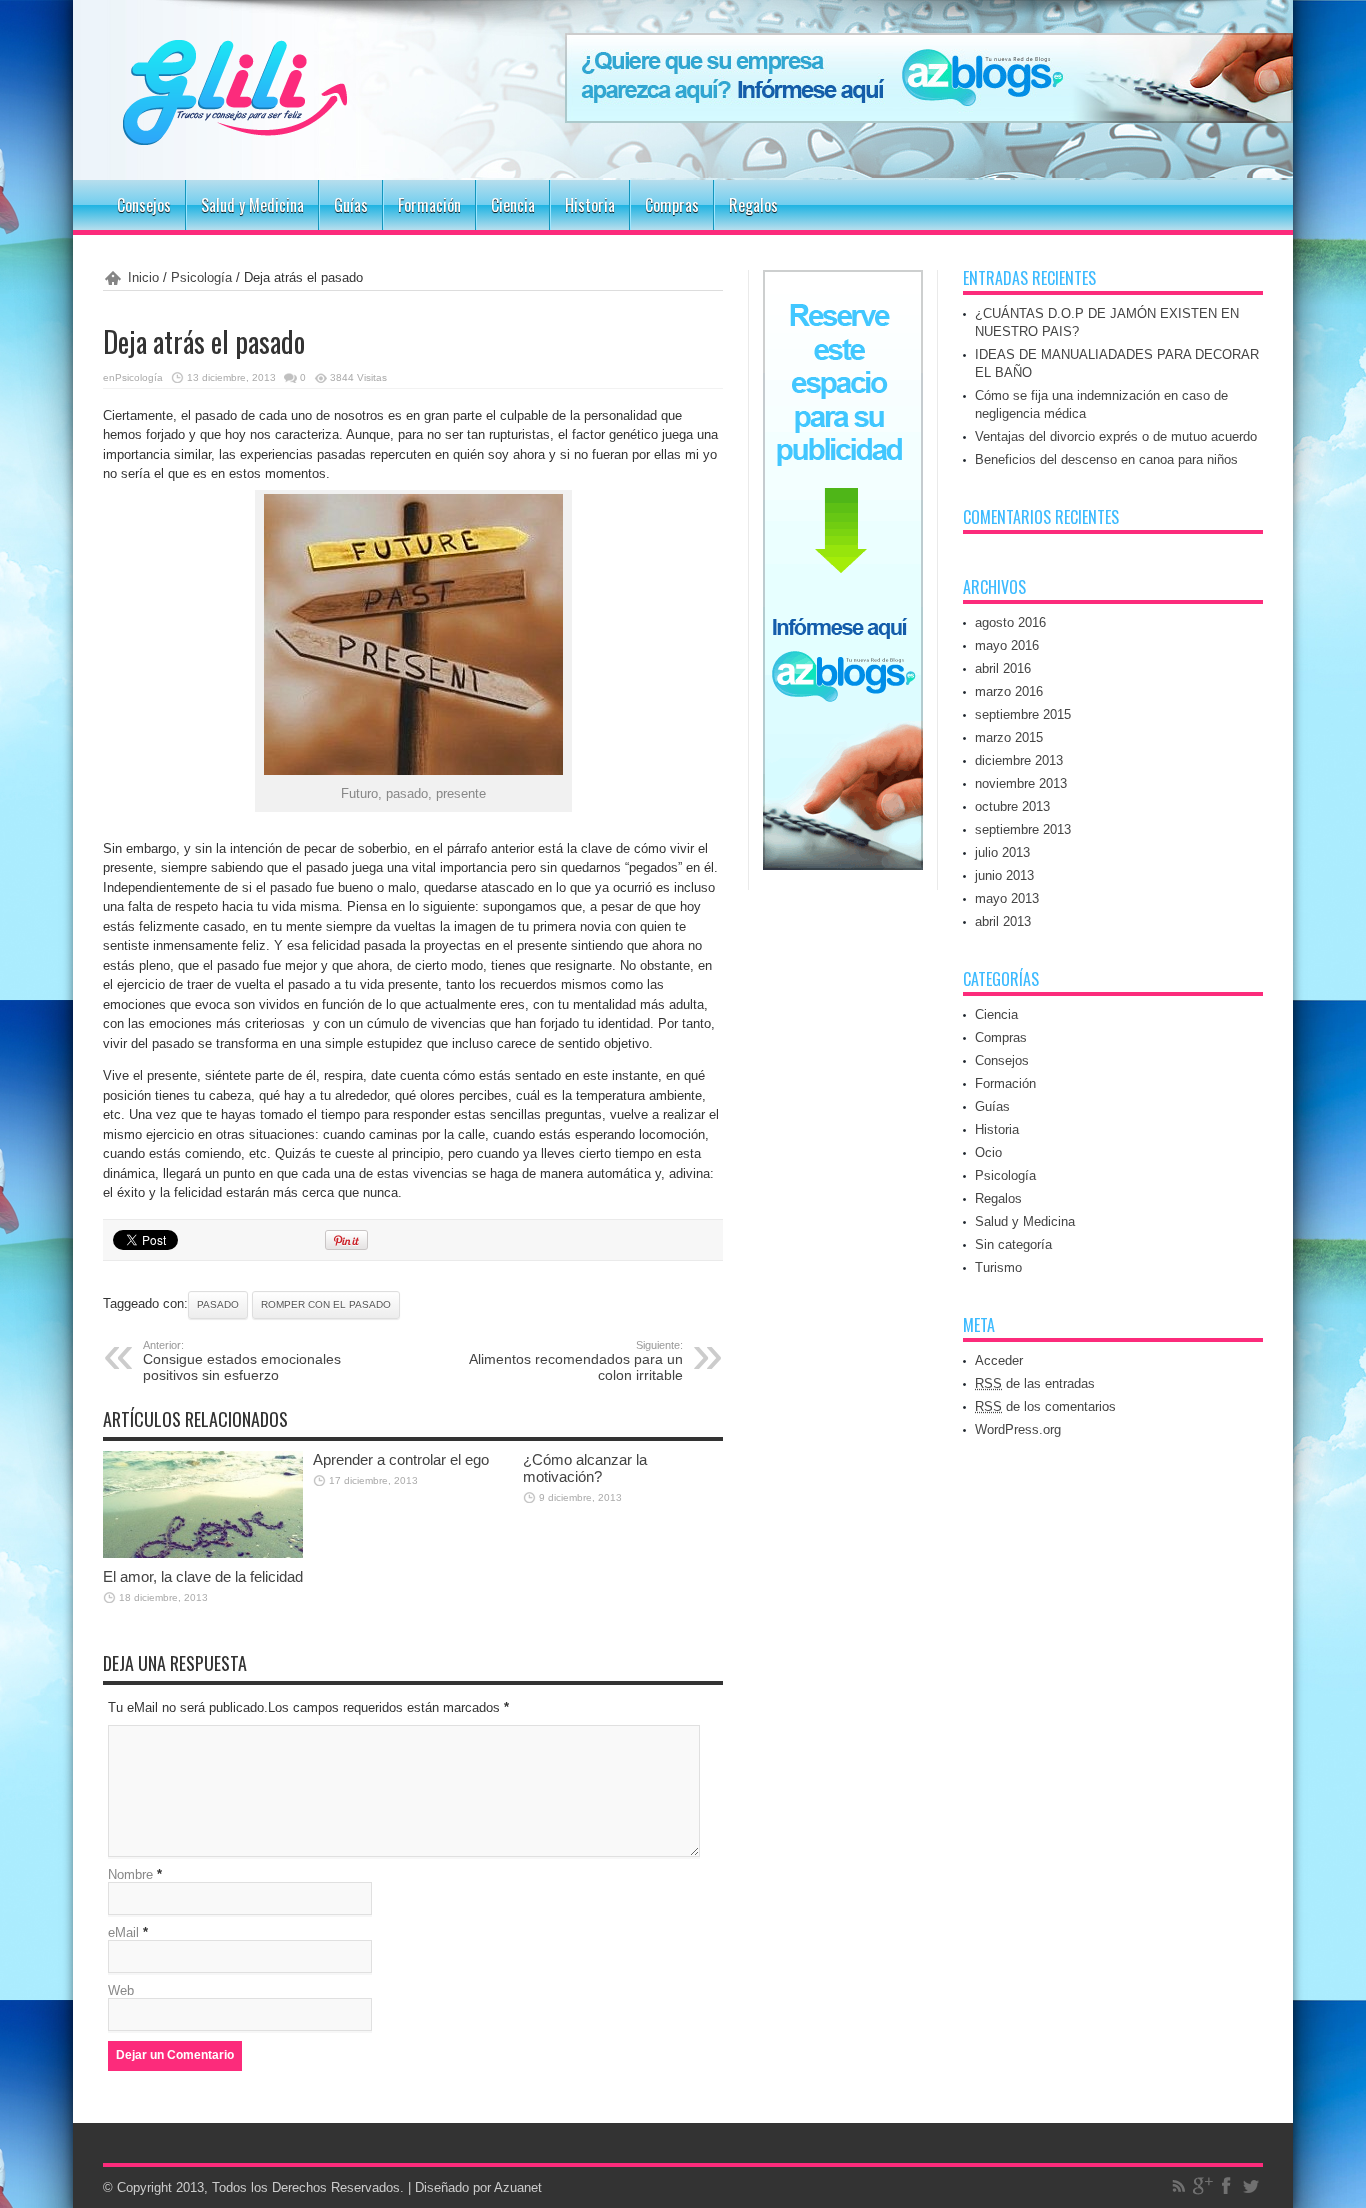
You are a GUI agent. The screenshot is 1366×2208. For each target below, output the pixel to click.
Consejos (144, 205)
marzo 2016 (1009, 691)
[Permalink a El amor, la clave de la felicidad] (203, 1553)
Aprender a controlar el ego (401, 1459)
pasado (218, 1304)
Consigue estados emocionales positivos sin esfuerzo (242, 1361)
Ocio (988, 1152)
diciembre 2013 (1019, 760)
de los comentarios (1045, 1406)
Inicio (143, 277)
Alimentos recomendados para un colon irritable (576, 1361)
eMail (123, 1932)
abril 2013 (1003, 921)
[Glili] (293, 130)
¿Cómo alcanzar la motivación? (585, 1468)
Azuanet (518, 2187)
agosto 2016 (1010, 622)
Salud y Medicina (252, 205)
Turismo (998, 1267)
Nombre (130, 1874)
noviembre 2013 (1021, 783)
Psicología (201, 277)
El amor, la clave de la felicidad (203, 1576)
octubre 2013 (1012, 806)
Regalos (753, 205)
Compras (672, 205)
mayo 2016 (1007, 645)
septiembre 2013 (1023, 829)
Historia (590, 205)
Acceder (999, 1360)
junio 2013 (1004, 875)
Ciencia (513, 205)
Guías (351, 205)
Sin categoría (1013, 1244)
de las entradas (1035, 1383)
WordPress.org (1018, 1429)
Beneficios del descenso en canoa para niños (1106, 459)
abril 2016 (1003, 668)
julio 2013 (1002, 852)
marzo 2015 (1009, 737)
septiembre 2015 (1023, 714)
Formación (429, 205)
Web (121, 1990)
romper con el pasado (326, 1304)
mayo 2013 (1007, 898)
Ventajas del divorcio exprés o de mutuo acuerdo (1116, 436)
